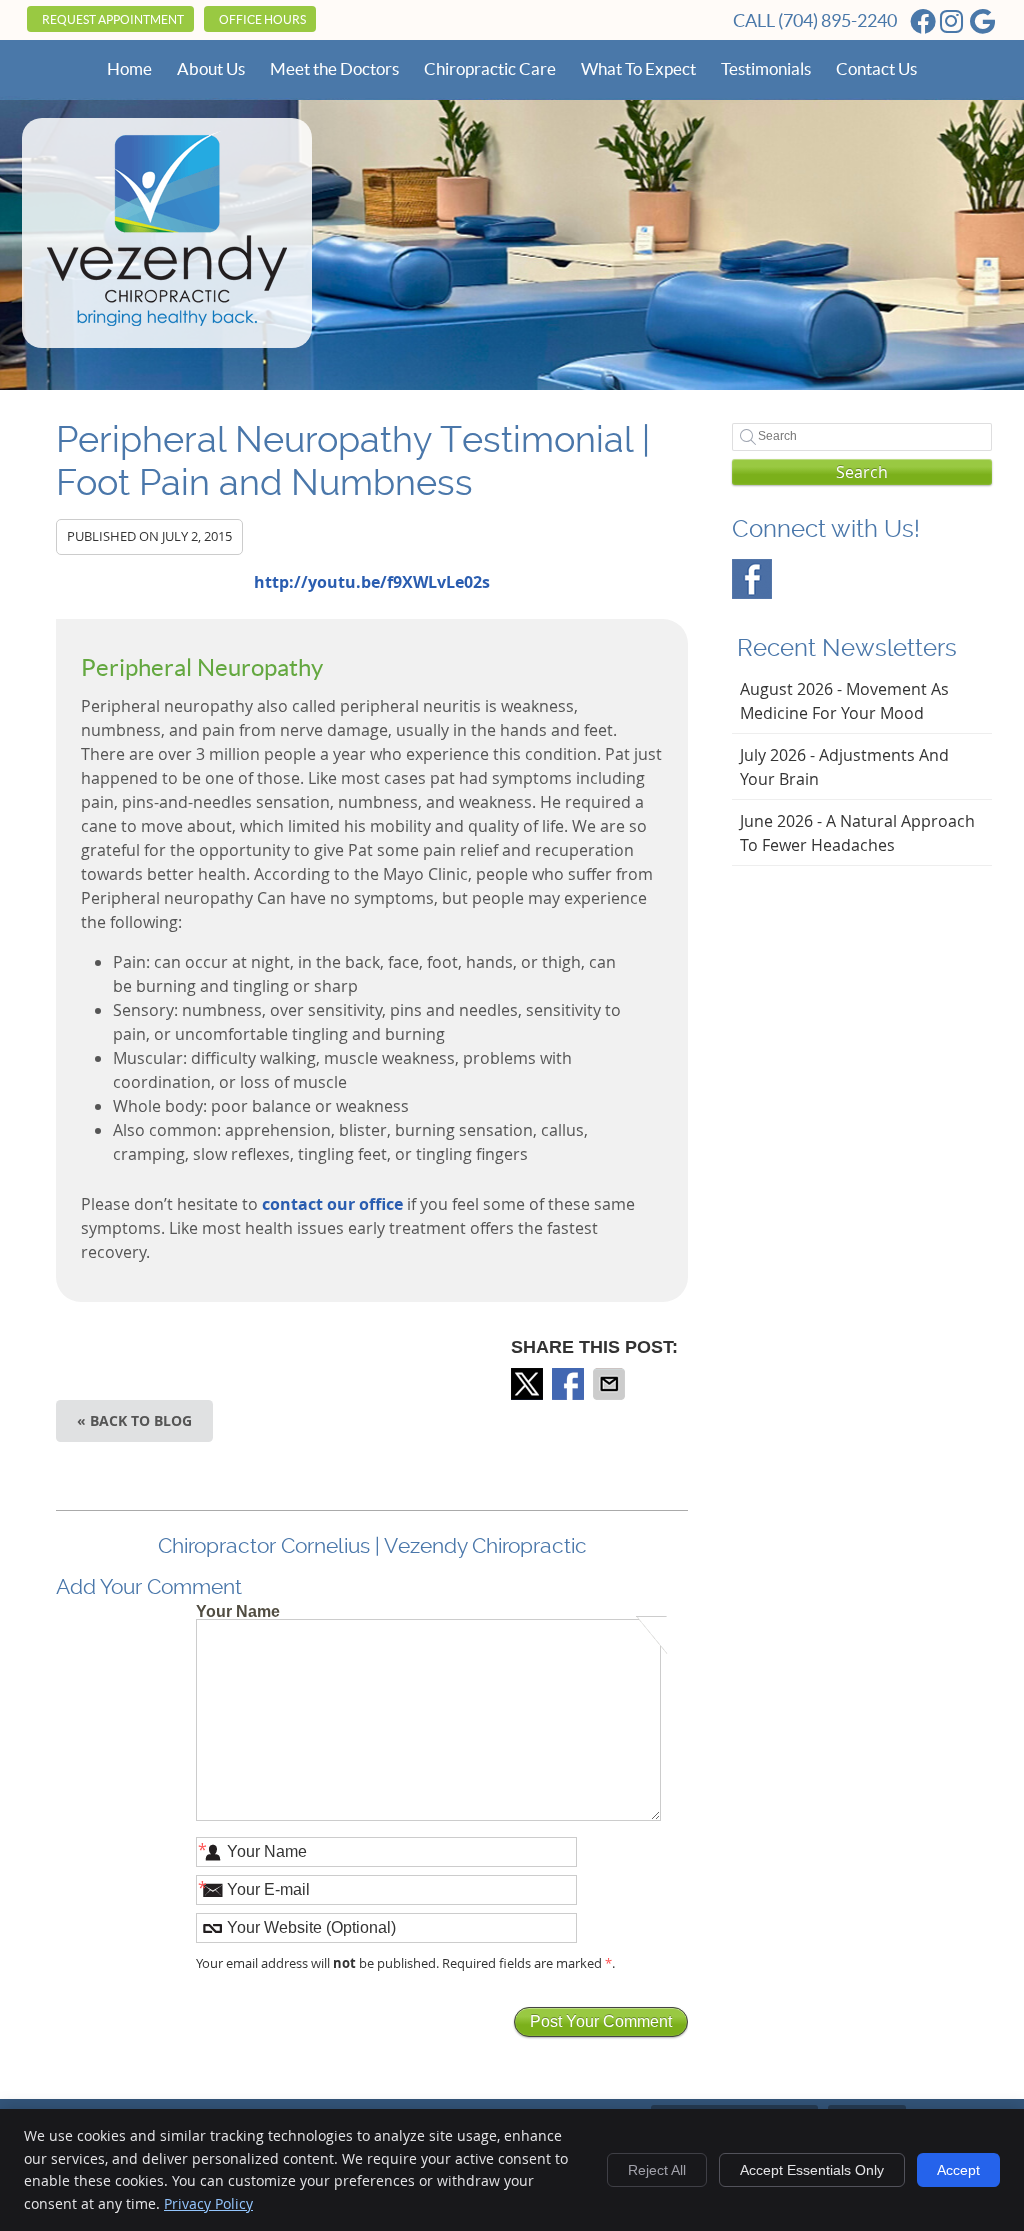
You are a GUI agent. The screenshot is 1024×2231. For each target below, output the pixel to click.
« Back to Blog (134, 1420)
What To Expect (638, 68)
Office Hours (262, 19)
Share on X (529, 1384)
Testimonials (766, 68)
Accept (958, 2170)
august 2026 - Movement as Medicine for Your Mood (844, 701)
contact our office (332, 1204)
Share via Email (611, 1384)
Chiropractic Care (490, 68)
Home (129, 68)
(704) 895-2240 (837, 20)
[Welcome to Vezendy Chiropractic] (167, 326)
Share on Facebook (570, 1384)
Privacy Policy (208, 2203)
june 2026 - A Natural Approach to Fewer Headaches (857, 833)
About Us (211, 68)
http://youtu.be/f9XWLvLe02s (372, 582)
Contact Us (876, 68)
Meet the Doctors (334, 68)
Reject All (657, 2170)
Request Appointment (113, 19)
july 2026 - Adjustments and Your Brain (844, 767)
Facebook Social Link (752, 579)
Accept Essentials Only (812, 2170)
